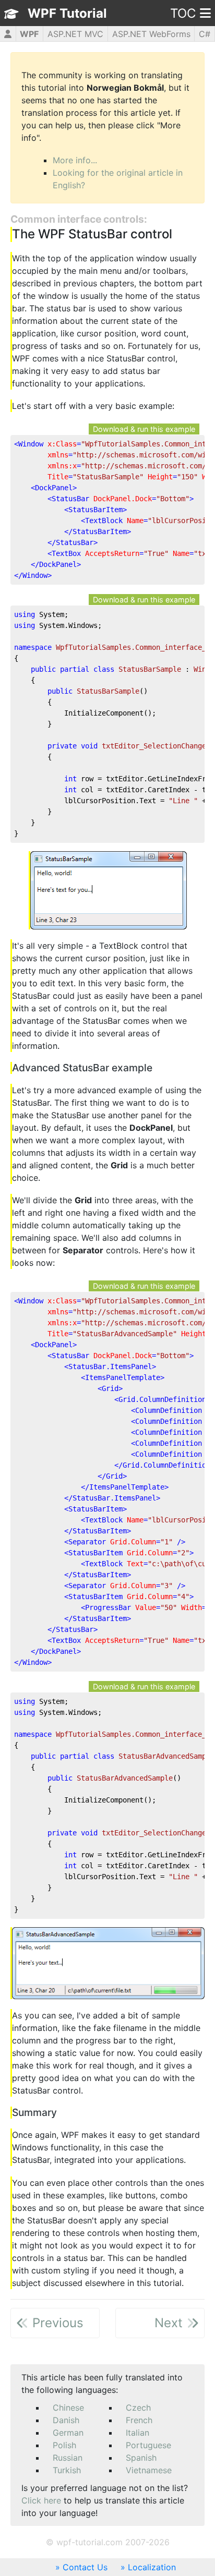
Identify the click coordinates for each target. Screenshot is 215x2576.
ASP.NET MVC (75, 34)
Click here (41, 2500)
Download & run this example (144, 429)
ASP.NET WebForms (151, 34)
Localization (152, 2567)
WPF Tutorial (67, 13)
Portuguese (148, 2445)
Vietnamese (149, 2470)
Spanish (141, 2458)
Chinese (68, 2408)
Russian (68, 2458)
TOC (183, 13)
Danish (66, 2420)
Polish (64, 2445)
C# (205, 34)
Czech (138, 2408)
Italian (138, 2433)
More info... (75, 160)
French (139, 2420)
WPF (29, 34)
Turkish (67, 2470)
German (68, 2433)
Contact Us (85, 2567)
